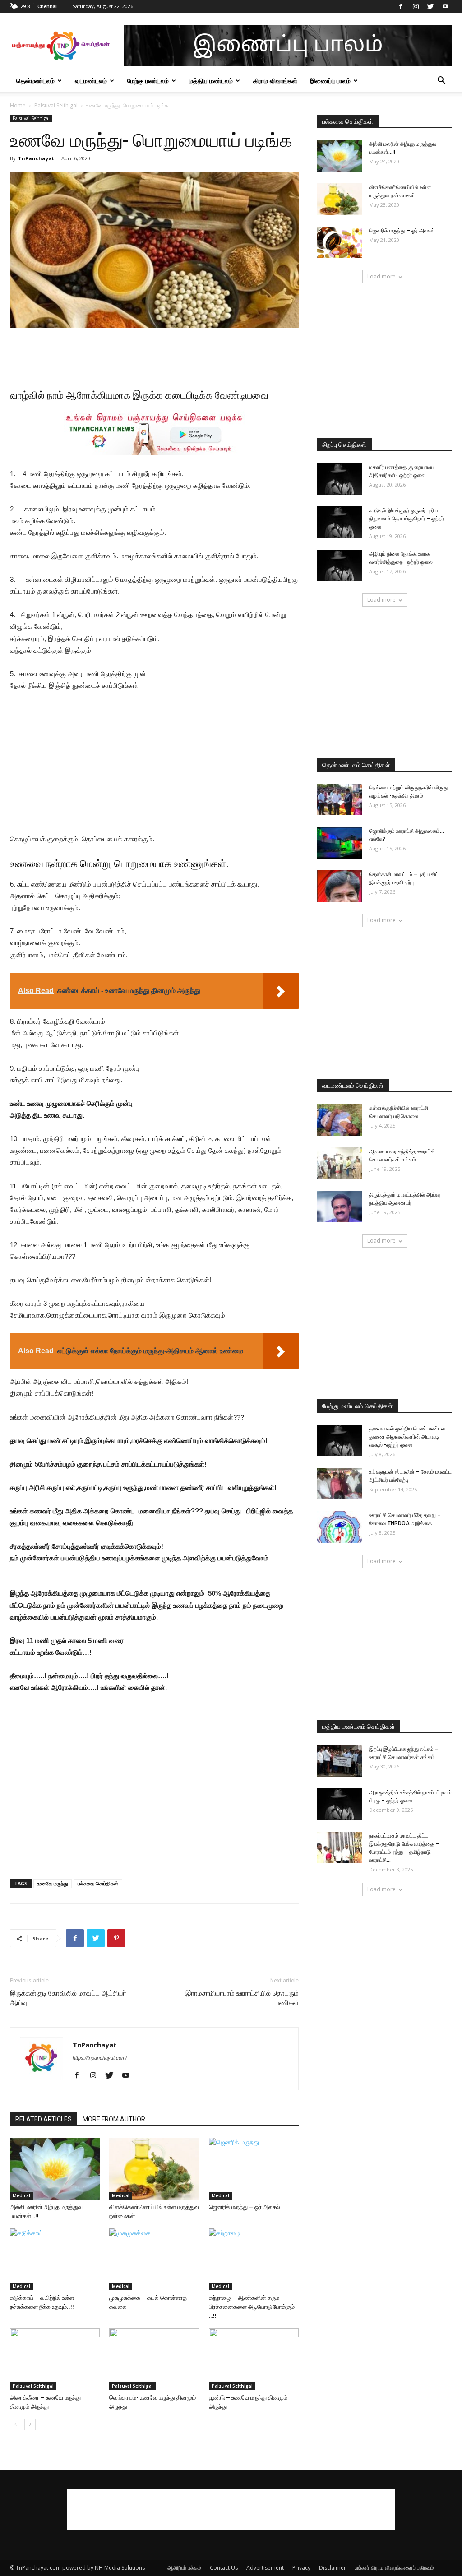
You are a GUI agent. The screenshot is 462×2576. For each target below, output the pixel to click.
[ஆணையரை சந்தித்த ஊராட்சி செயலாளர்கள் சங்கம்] (339, 1163)
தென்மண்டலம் (35, 81)
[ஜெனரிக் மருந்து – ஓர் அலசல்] (254, 2169)
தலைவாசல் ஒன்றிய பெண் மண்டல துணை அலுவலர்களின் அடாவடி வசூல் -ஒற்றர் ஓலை (407, 1437)
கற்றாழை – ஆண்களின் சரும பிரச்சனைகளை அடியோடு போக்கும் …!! (252, 2307)
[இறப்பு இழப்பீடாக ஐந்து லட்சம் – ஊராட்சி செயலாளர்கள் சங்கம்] (339, 1761)
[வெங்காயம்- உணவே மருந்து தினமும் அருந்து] (154, 2359)
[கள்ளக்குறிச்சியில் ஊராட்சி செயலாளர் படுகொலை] (339, 1120)
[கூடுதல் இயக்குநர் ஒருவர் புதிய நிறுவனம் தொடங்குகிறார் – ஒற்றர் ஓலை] (339, 522)
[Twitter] (430, 6)
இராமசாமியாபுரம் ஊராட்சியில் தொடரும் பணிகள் (242, 1998)
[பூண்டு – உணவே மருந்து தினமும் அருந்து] (254, 2359)
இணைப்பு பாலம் (330, 81)
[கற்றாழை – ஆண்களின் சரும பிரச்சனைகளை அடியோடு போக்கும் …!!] (254, 2259)
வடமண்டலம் (91, 81)
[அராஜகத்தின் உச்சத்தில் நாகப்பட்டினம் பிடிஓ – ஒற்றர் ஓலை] (339, 1804)
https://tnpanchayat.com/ (100, 2058)
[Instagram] (416, 6)
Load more (381, 276)
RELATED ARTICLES (44, 2119)
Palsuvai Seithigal (56, 105)
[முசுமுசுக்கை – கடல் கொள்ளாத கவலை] (154, 2259)
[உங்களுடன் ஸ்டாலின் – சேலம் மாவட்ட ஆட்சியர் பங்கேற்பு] (339, 1484)
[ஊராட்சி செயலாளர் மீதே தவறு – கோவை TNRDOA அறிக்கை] (339, 1527)
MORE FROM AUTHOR (114, 2119)
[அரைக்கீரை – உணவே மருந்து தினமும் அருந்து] (55, 2359)
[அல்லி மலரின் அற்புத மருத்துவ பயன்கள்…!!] (55, 2169)
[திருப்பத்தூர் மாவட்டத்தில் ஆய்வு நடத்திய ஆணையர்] (339, 1207)
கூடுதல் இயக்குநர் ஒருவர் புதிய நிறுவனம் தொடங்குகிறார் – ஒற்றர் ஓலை (407, 519)
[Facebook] (401, 6)
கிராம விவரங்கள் (275, 81)
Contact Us (224, 2568)
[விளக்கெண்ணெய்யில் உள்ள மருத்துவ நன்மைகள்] (154, 2169)
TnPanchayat (36, 158)
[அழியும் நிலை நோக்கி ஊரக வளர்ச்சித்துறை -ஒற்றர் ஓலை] (339, 566)
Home (18, 105)
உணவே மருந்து (53, 1883)
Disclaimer (333, 2568)
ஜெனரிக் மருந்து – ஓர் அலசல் (245, 2207)
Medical (21, 2195)
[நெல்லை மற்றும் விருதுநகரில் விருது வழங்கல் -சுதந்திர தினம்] (339, 799)
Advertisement (265, 2568)
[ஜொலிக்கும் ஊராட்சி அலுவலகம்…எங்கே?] (339, 843)
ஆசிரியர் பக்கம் (184, 2568)
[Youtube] (445, 6)
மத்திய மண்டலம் (211, 81)
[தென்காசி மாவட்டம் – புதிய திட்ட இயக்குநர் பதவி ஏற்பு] (339, 886)
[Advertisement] (154, 353)
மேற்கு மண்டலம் (148, 81)
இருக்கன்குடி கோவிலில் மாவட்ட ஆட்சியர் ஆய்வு (68, 1998)
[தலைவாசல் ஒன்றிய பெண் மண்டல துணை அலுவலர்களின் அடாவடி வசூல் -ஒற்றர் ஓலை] (339, 1440)
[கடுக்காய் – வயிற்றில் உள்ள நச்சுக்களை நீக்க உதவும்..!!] (55, 2259)
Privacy (301, 2568)
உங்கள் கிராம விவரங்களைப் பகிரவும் (394, 2568)
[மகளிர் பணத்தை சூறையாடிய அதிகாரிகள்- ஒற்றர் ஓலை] (339, 479)
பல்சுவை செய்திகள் (98, 1883)
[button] (441, 81)
